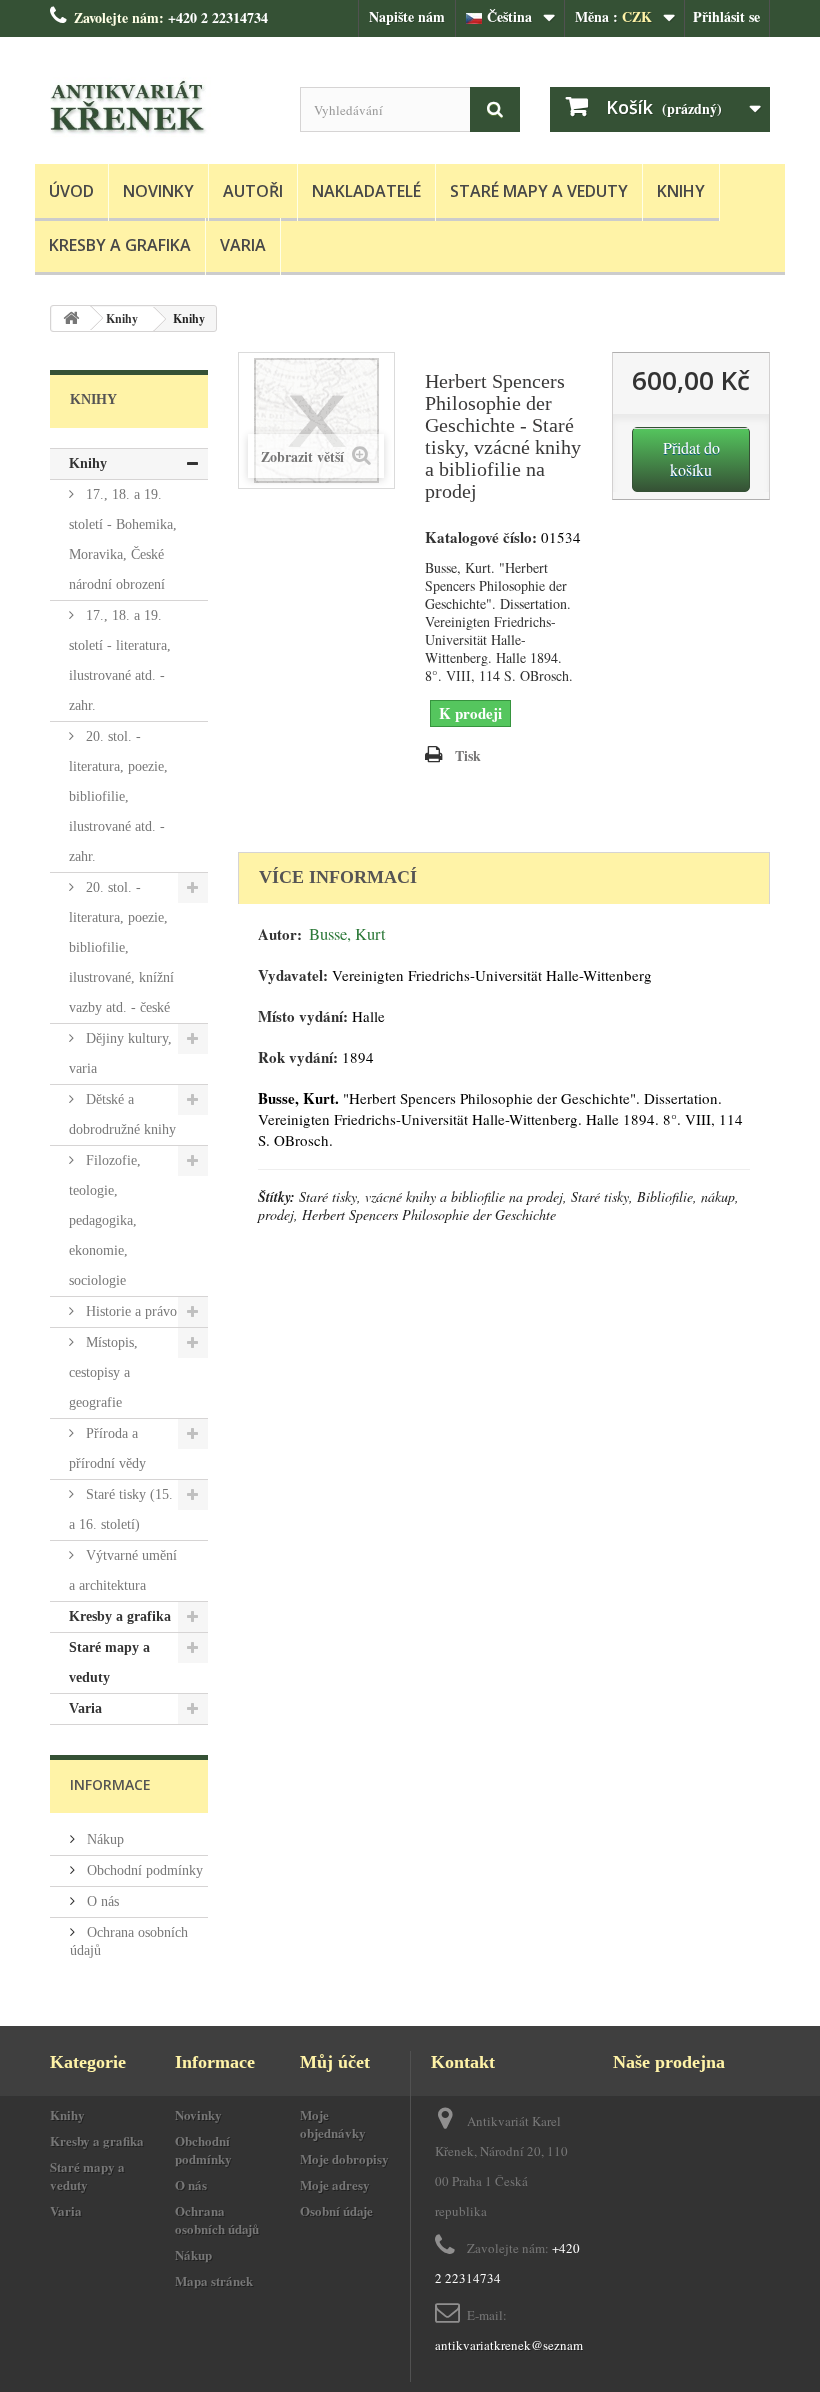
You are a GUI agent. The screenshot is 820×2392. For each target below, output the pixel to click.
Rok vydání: (298, 1057)
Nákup (103, 1839)
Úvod (71, 191)
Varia (243, 245)
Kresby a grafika (120, 245)
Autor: (280, 934)
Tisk (468, 755)
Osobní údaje (336, 2210)
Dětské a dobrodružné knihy (122, 1114)
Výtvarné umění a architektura (123, 1570)
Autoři (253, 191)
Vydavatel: (293, 975)
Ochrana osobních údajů (217, 2219)
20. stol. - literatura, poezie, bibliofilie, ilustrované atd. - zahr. (118, 796)
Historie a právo (129, 1311)
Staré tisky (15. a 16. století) (121, 1509)
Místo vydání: (303, 1016)
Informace (110, 1784)
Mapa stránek (214, 2280)
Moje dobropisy (344, 2158)
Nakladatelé (366, 191)
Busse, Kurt (347, 934)
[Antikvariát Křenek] (160, 108)
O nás (101, 1901)
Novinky (158, 191)
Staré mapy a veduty (539, 191)
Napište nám (407, 16)
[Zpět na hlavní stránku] (71, 318)
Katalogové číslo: (481, 537)
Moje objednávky (333, 2123)
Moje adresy (335, 2184)
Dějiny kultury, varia (120, 1053)
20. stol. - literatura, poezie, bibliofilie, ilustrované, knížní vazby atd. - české (121, 947)
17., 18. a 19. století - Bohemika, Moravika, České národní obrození (123, 539)
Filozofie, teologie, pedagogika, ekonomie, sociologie (105, 1220)
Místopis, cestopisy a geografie (103, 1372)
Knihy (681, 191)
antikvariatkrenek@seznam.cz (516, 2345)
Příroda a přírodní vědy (107, 1448)
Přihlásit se (726, 16)
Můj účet (335, 2062)
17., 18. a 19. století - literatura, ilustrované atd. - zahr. (120, 660)
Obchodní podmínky (143, 1870)
